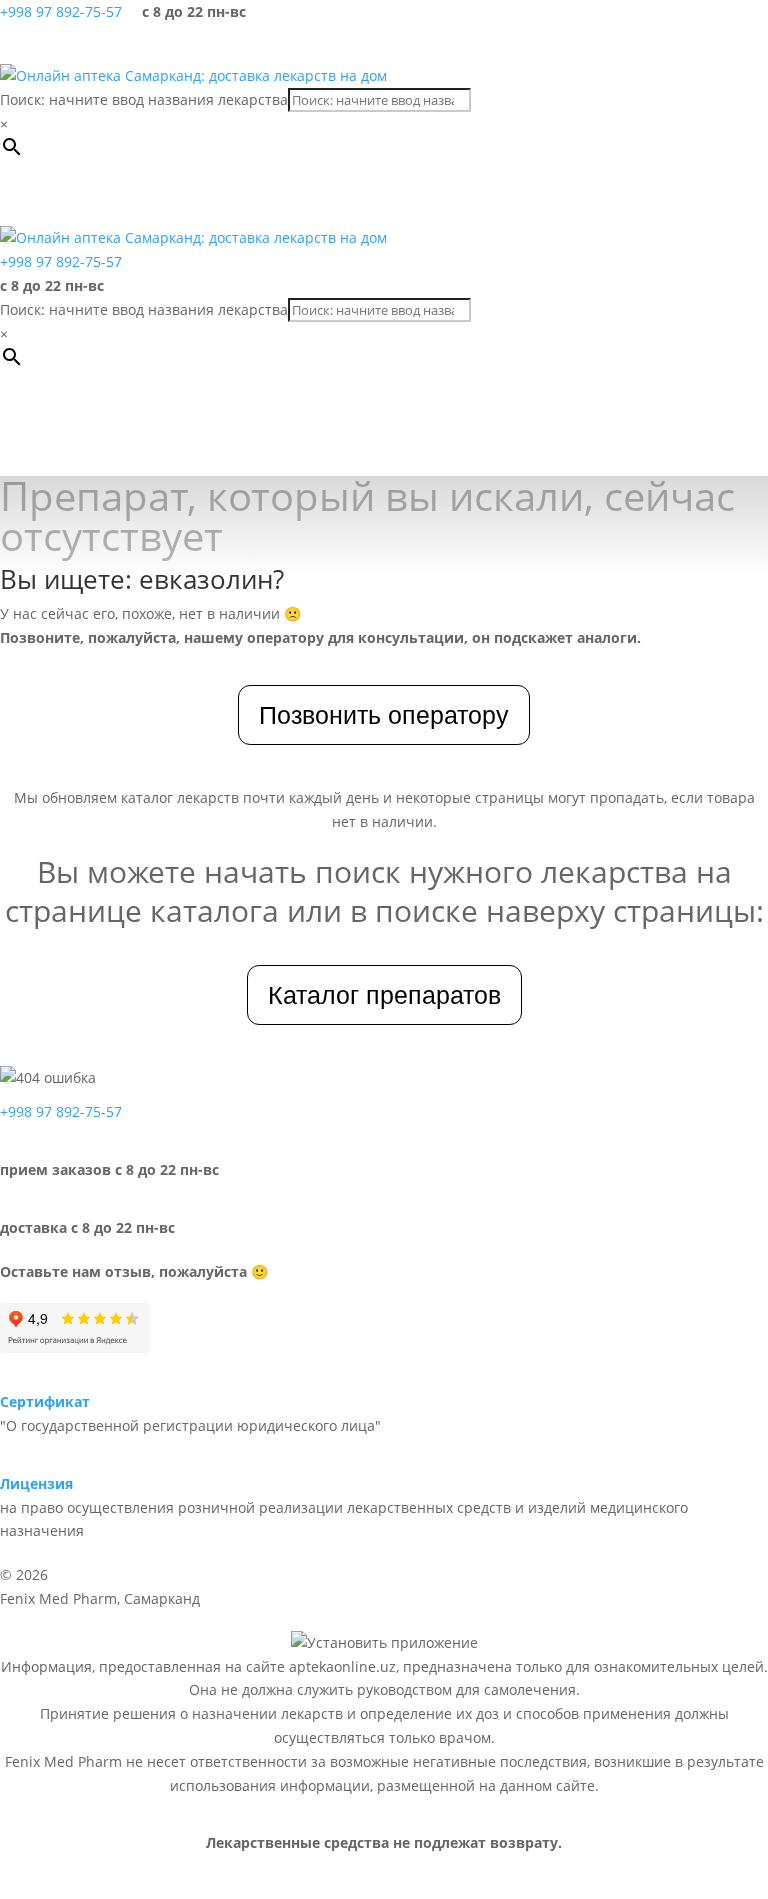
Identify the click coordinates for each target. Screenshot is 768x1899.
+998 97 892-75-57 (61, 11)
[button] (104, 196)
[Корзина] (698, 44)
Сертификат (45, 1401)
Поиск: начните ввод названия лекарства (144, 99)
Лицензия (36, 1483)
